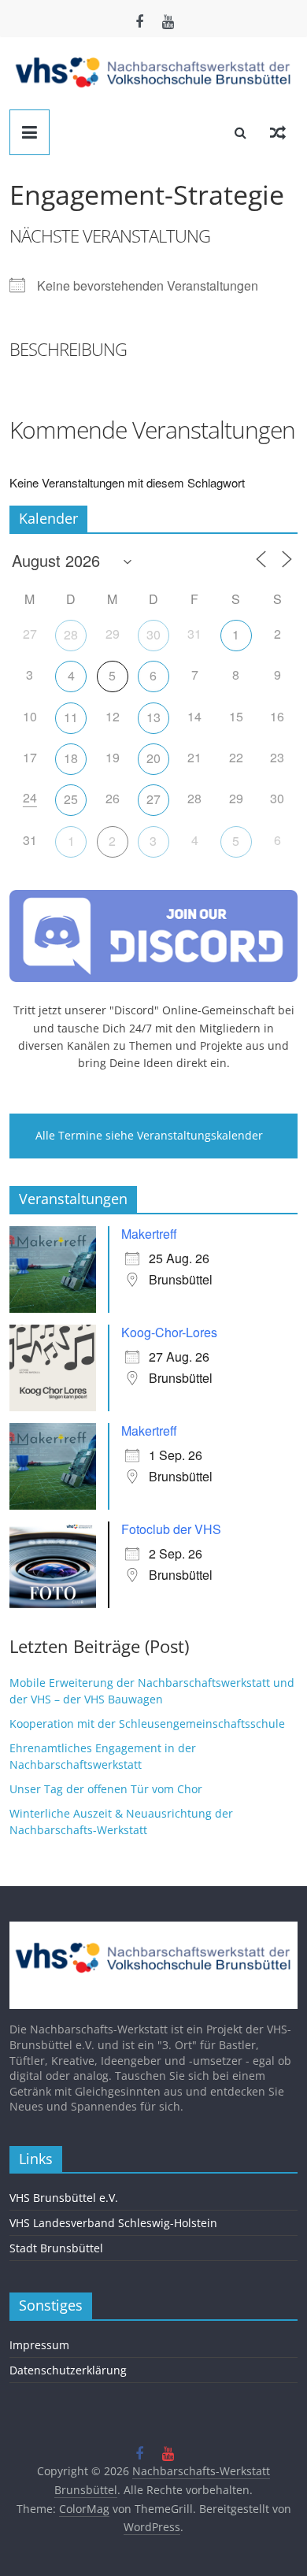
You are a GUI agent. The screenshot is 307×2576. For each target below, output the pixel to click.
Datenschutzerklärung (68, 2370)
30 (153, 634)
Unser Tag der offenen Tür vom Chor (106, 1789)
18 (71, 758)
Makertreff (149, 1234)
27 (153, 799)
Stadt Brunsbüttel (56, 2248)
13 (153, 717)
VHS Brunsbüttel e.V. (64, 2198)
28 (71, 634)
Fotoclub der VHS (171, 1529)
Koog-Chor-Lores (169, 1332)
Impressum (39, 2345)
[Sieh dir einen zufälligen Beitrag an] (278, 132)
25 (71, 799)
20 (153, 758)
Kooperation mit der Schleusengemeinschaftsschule (147, 1724)
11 (71, 717)
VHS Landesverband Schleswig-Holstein (113, 2223)
